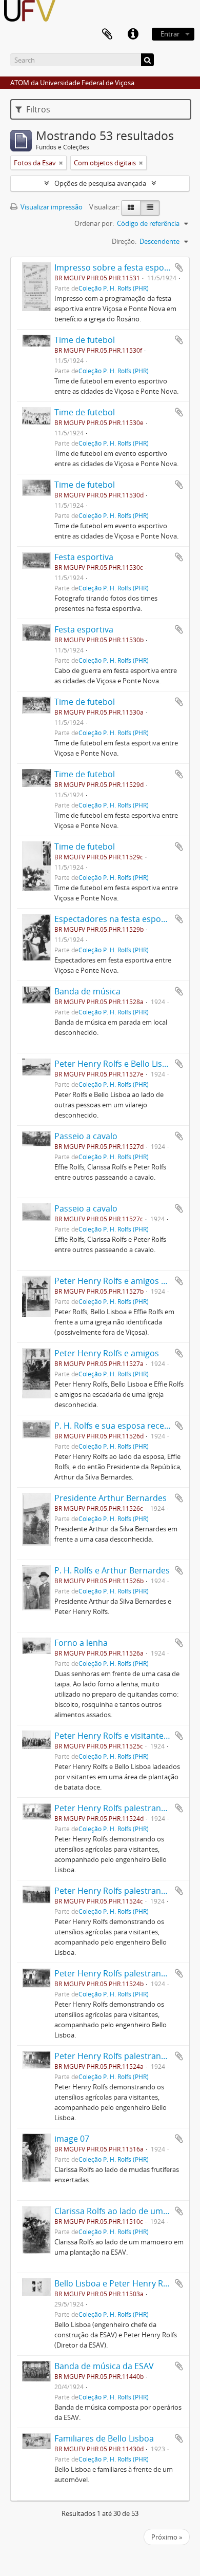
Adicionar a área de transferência (179, 267)
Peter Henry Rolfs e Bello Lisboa (116, 1064)
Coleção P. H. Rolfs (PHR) (114, 288)
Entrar (170, 34)
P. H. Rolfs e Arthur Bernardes (112, 1570)
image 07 (72, 2139)
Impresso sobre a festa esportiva (118, 267)
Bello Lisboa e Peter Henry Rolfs (116, 2283)
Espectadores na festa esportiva (116, 919)
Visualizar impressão (51, 207)
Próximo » (167, 2537)
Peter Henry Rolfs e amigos (107, 1353)
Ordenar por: (94, 223)
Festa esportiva (84, 557)
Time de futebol (85, 340)
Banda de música (87, 991)
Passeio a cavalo (86, 1136)
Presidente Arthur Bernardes (111, 1498)
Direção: (124, 241)
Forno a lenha (81, 1643)
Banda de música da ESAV (104, 2366)
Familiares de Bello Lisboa (104, 2438)
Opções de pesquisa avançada (100, 183)
